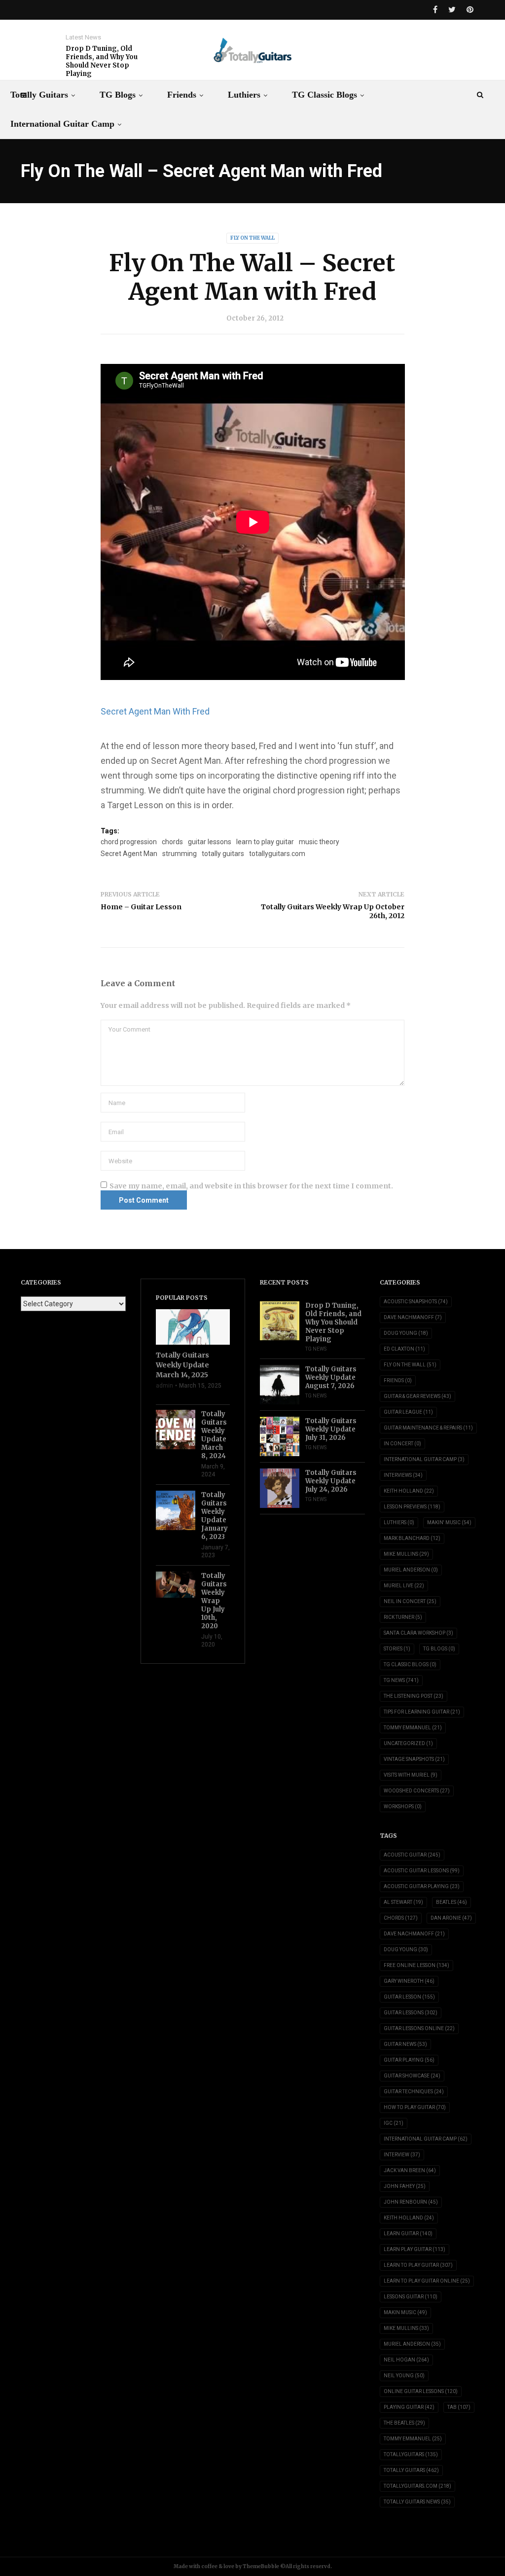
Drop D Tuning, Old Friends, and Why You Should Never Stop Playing (102, 61)
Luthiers (244, 95)
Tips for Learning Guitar (422, 1712)
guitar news (405, 2044)
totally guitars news (417, 2502)
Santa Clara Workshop (418, 1633)
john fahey (405, 2186)
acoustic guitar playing (422, 1886)
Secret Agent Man (129, 854)
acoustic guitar (412, 1855)
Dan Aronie (451, 1918)
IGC (394, 2123)
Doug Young (406, 1333)
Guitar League (408, 1412)
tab (459, 2407)
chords (172, 842)
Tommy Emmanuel (413, 1728)
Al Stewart (403, 1902)
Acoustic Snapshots (416, 1302)
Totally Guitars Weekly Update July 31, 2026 (331, 1429)
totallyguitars (411, 2454)
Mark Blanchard (412, 1538)
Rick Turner (403, 1617)
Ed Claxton (404, 1349)
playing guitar (409, 2407)
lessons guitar (411, 2297)
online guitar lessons (421, 2391)
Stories (397, 1649)
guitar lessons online (419, 2028)
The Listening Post (414, 1696)
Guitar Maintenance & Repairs (428, 1428)
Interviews (403, 1475)
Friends (182, 95)
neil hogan (406, 2360)
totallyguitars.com (277, 854)
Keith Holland (409, 1491)
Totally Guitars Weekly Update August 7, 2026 (331, 1377)
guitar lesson (409, 1997)
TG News (316, 1349)
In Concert (402, 1444)
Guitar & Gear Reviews (417, 1396)
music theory (319, 842)
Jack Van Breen (410, 2170)
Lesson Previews (412, 1507)
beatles (451, 1902)
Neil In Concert (410, 1601)
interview (402, 2155)
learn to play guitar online (427, 2281)
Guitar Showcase (412, 2076)
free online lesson (416, 1965)
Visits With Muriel (411, 1775)
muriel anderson (412, 2344)
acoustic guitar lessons (422, 1871)
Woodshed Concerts (417, 1791)
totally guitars (223, 854)
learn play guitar (415, 2249)
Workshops (403, 1807)
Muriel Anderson (411, 1570)
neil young (404, 2376)
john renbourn (411, 2202)
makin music (405, 2312)
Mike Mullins (406, 1554)
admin (164, 1386)
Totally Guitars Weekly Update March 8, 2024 (214, 1435)
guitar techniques (414, 2092)
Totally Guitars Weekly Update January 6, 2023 (215, 1516)
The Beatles (404, 2423)
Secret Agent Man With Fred (155, 711)
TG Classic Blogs (325, 95)
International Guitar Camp (62, 124)
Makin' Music (449, 1522)
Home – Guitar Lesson (141, 907)
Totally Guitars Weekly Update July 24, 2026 (331, 1481)
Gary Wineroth (409, 1981)
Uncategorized (408, 1743)
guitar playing (409, 2060)
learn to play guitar (265, 842)
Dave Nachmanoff (413, 1317)
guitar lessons (210, 842)
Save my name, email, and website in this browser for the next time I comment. (251, 1186)
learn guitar (408, 2234)
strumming (180, 854)
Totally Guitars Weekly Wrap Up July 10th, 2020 (214, 1601)
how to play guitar (415, 2107)
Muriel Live (404, 1586)
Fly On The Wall (252, 238)
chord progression (129, 842)
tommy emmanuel (413, 2439)
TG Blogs (118, 95)
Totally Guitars (39, 95)
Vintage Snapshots (414, 1759)
